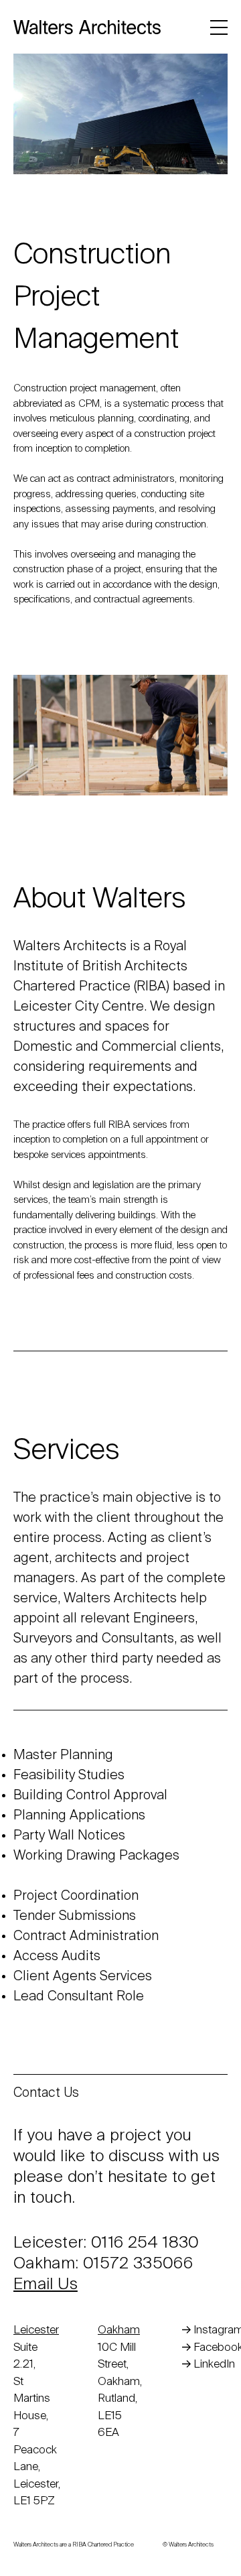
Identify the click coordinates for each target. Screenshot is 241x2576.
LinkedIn (214, 2365)
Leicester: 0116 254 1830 (106, 2243)
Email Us (46, 2284)
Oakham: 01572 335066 (103, 2264)
